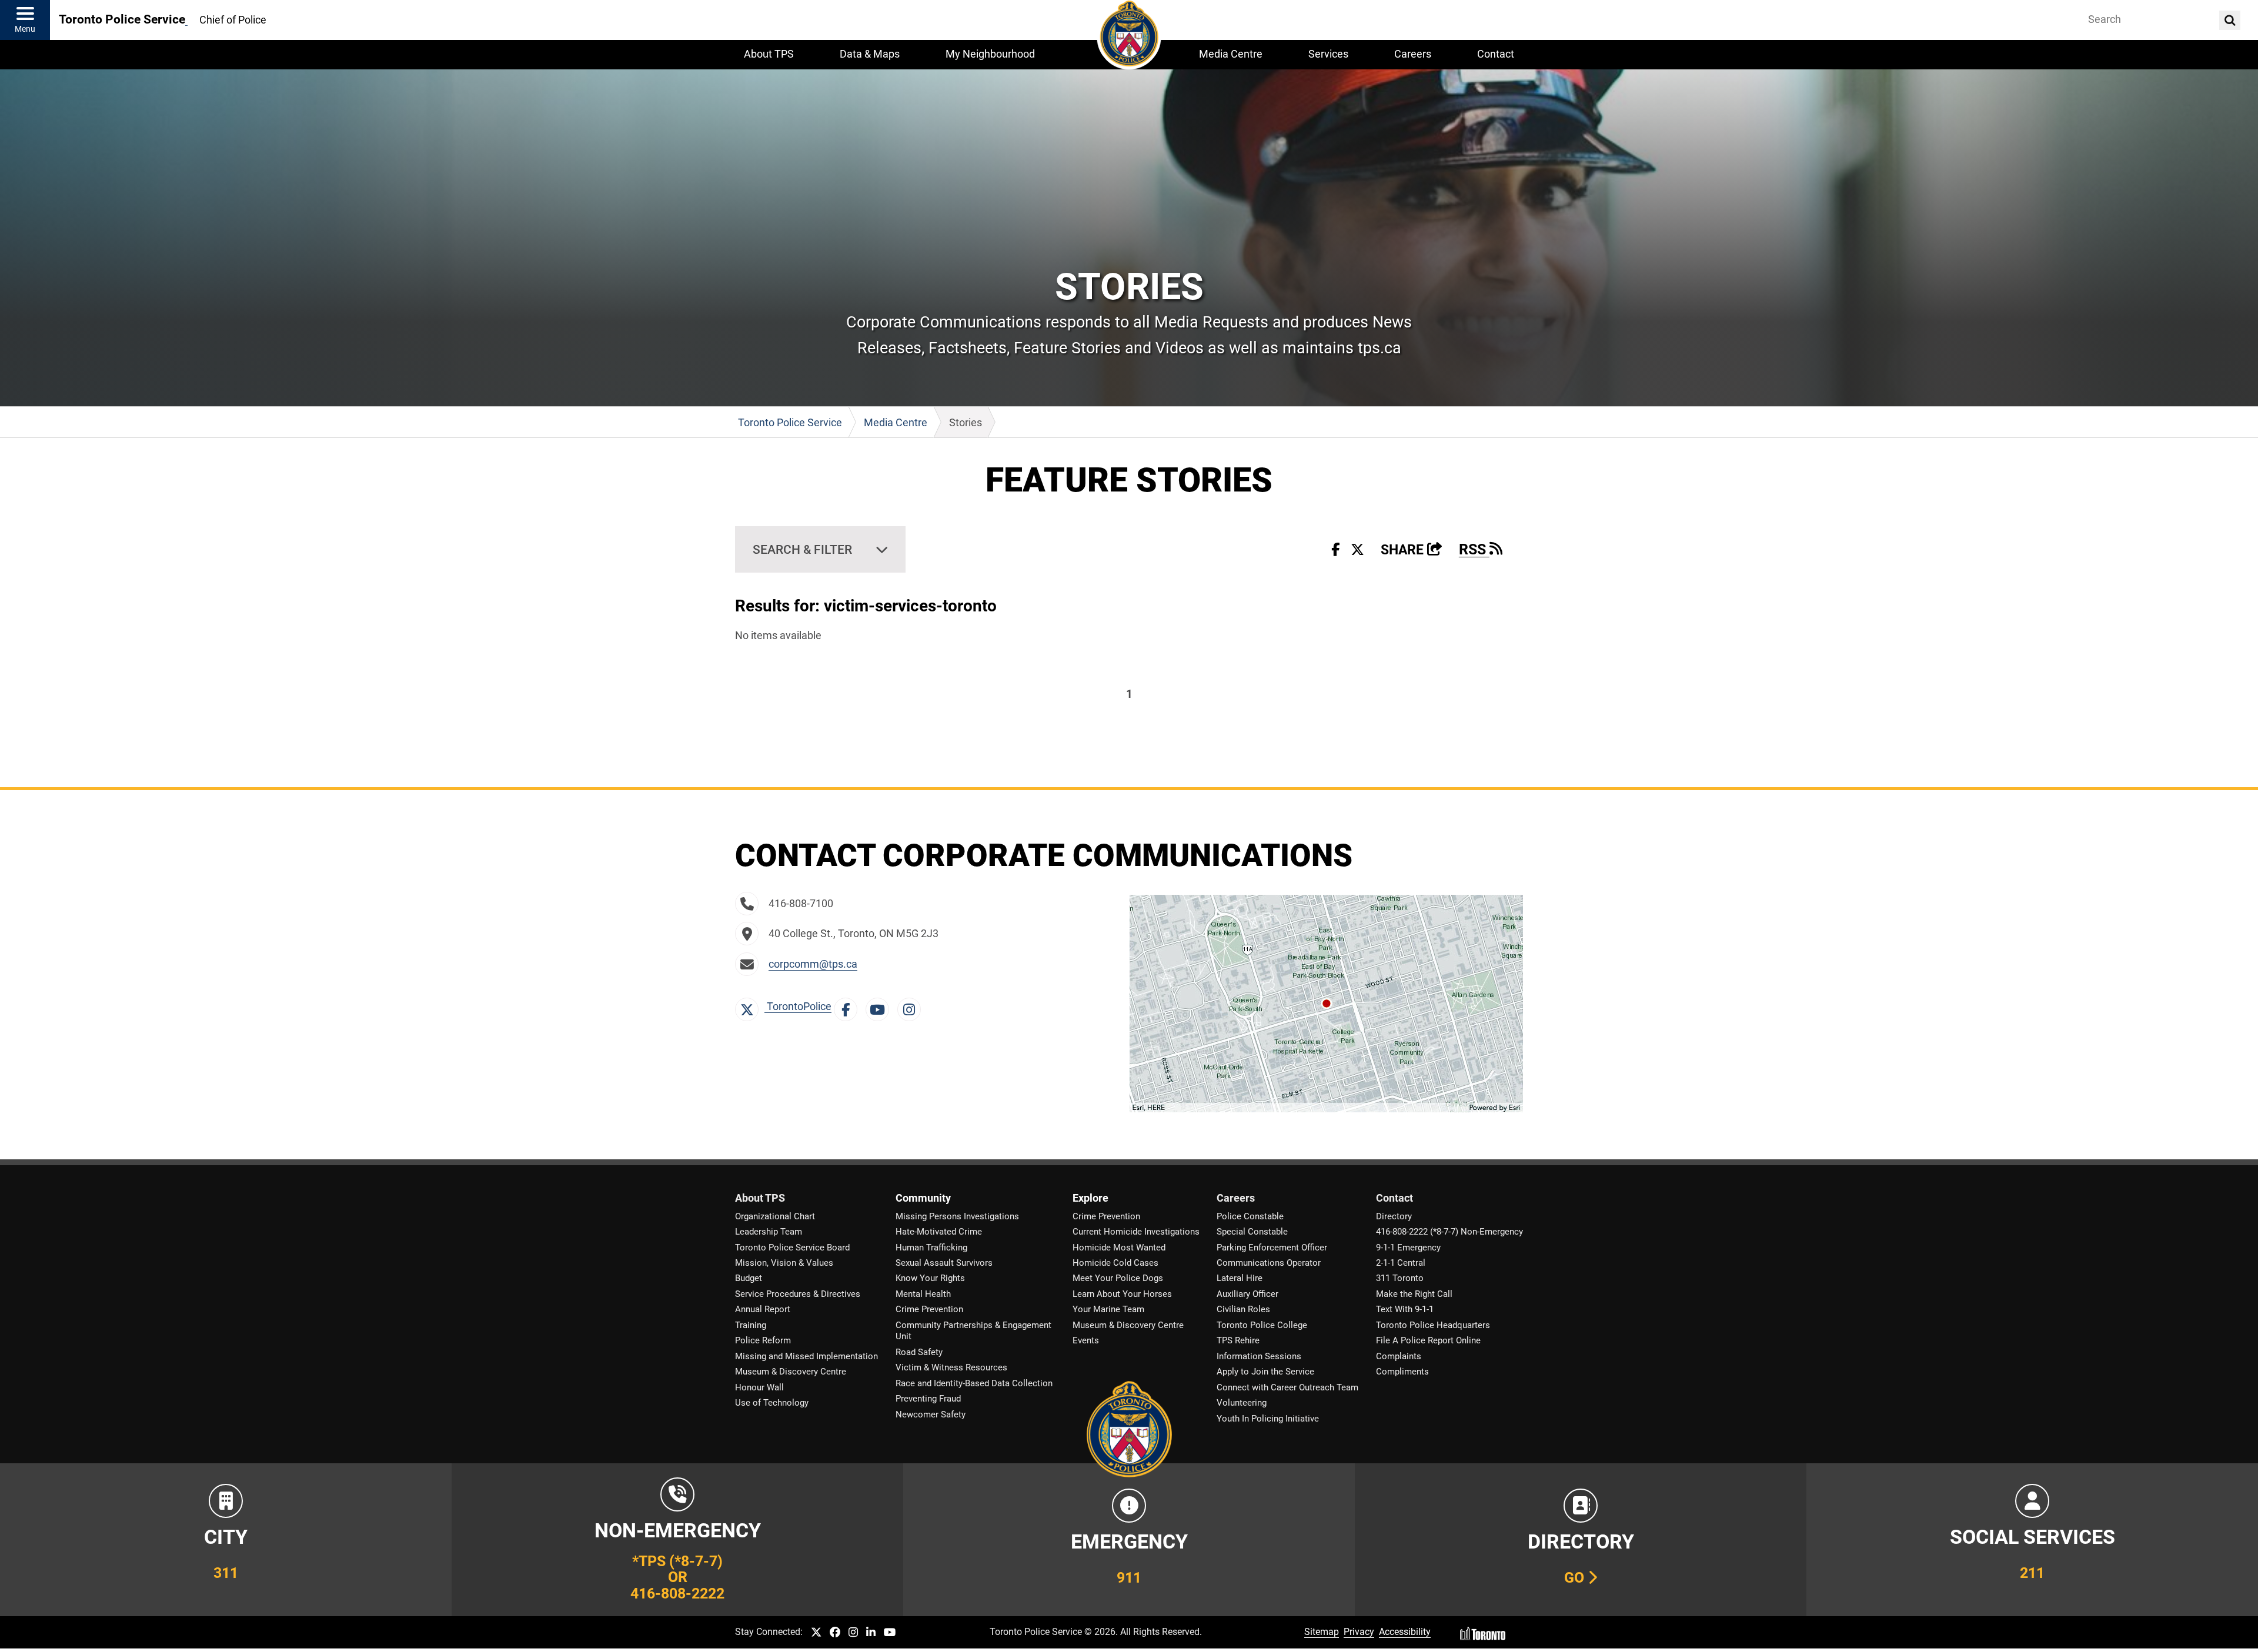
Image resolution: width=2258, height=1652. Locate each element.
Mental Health (923, 1294)
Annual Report (763, 1309)
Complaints (1399, 1356)
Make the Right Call (1414, 1294)
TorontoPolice (798, 1006)
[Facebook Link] (849, 1006)
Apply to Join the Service (1265, 1372)
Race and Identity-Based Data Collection (974, 1383)
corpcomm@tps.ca (813, 964)
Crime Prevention (929, 1309)
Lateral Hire (1240, 1278)
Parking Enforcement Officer (1272, 1248)
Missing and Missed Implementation (806, 1356)
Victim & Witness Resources (951, 1367)
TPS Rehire (1238, 1340)
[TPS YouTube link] (890, 1633)
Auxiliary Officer (1247, 1294)
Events (1086, 1340)
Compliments (1402, 1372)
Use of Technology (772, 1403)
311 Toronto (1400, 1278)
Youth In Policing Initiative (1268, 1419)
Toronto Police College (1262, 1325)
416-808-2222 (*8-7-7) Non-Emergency (1449, 1232)
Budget (749, 1278)
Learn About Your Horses (1122, 1294)
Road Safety (919, 1352)
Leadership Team (769, 1232)
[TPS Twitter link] (816, 1633)
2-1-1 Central (1401, 1263)
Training (751, 1325)
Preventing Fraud (928, 1399)
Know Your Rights (930, 1278)
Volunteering (1242, 1403)
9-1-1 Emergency (1408, 1248)
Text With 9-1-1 (1405, 1309)
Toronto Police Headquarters (1433, 1325)
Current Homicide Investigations (1136, 1232)
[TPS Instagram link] (853, 1633)
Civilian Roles (1243, 1309)
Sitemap (1322, 1632)
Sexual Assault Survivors (944, 1263)
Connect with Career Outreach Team (1287, 1387)
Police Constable (1250, 1216)
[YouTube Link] (880, 1006)
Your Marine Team (1108, 1309)
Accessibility (1405, 1632)
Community (923, 1198)
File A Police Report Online (1428, 1340)
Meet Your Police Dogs (1118, 1278)
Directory (1394, 1216)
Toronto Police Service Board (792, 1248)
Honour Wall (759, 1387)
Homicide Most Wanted (1119, 1248)
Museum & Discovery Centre (791, 1372)
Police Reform (763, 1340)
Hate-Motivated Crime (939, 1232)
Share (1412, 550)
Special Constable (1252, 1232)
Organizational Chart (775, 1216)
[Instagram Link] (912, 1006)
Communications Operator (1269, 1263)
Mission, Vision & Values (784, 1263)
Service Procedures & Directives (798, 1294)
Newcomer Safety (931, 1414)
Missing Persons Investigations (957, 1216)
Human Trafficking (931, 1248)
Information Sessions (1259, 1356)
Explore (1090, 1198)
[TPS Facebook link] (835, 1633)
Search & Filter (802, 549)
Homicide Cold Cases (1115, 1263)
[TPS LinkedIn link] (871, 1633)
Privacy (1359, 1632)
